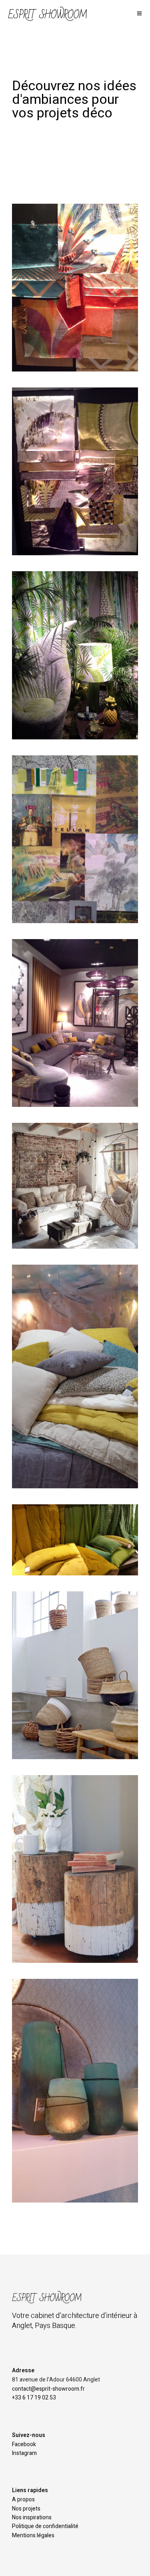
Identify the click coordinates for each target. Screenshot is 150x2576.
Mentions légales (33, 2535)
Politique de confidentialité (45, 2526)
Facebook (24, 2444)
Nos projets (26, 2509)
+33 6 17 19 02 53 (34, 2398)
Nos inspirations (32, 2517)
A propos (23, 2500)
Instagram (24, 2453)
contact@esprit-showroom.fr (48, 2389)
